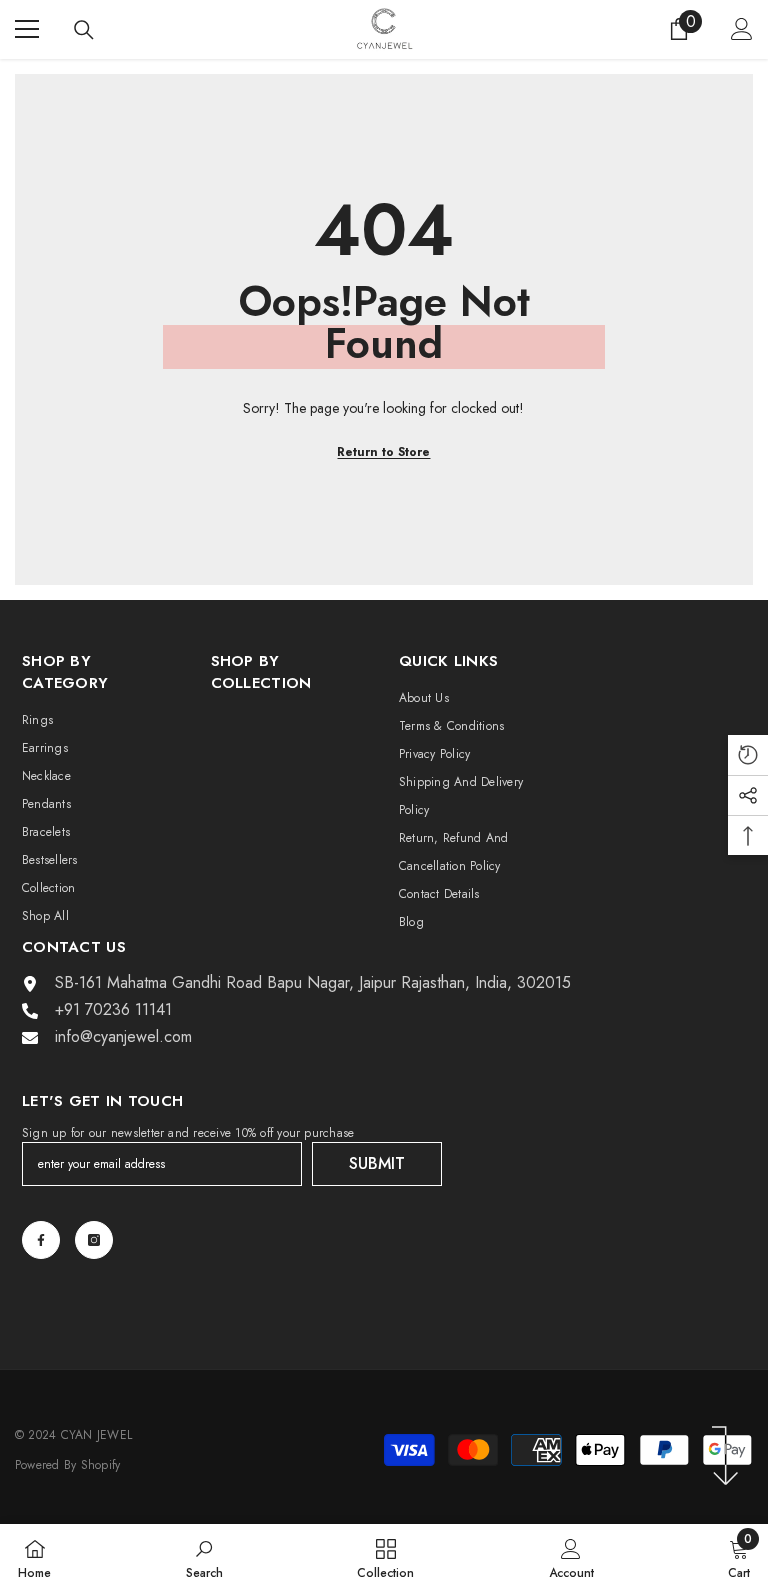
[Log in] (742, 29)
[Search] (84, 30)
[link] (204, 1557)
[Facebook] (41, 1240)
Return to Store (383, 452)
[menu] (27, 29)
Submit (377, 1163)
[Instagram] (94, 1240)
